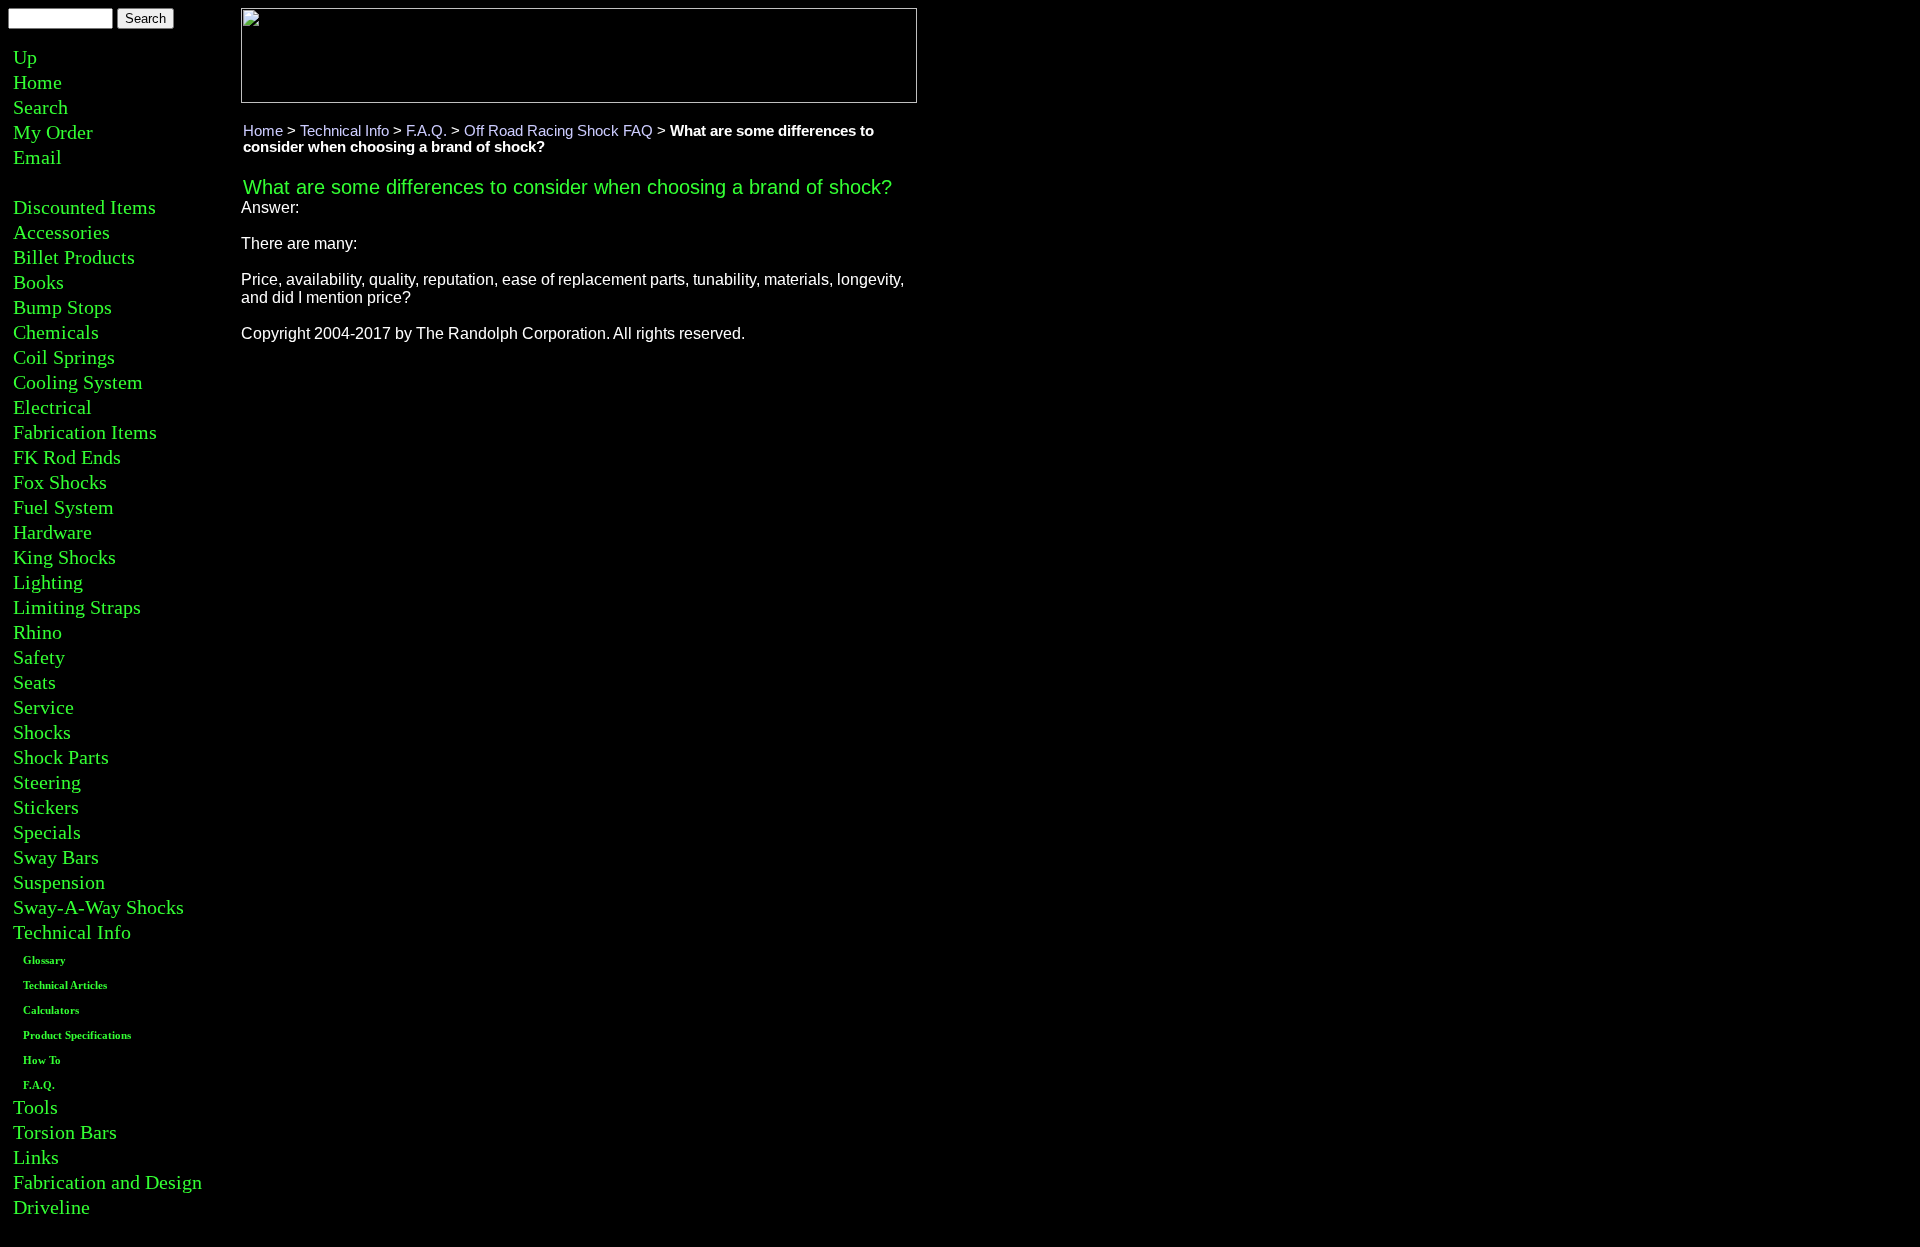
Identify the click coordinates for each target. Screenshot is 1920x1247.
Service (43, 707)
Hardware (52, 532)
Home (37, 82)
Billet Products (74, 257)
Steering (47, 782)
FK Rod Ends (67, 457)
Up (25, 57)
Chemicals (56, 332)
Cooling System (78, 382)
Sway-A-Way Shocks (98, 907)
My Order (53, 132)
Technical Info (72, 932)
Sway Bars (56, 857)
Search (40, 107)
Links (36, 1157)
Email (37, 157)
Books (38, 282)
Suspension (59, 882)
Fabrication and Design (107, 1182)
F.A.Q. (39, 1085)
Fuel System (63, 507)
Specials (47, 832)
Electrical (52, 407)
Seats (34, 682)
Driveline (51, 1207)
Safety (39, 657)
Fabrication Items (85, 432)
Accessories (61, 232)
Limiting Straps (77, 607)
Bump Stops (62, 307)
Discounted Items (84, 207)
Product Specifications (77, 1035)
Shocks (42, 732)
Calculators (51, 1010)
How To (42, 1060)
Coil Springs (64, 357)
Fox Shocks (60, 482)
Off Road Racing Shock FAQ (558, 131)
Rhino (37, 632)
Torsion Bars (65, 1132)
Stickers (46, 807)
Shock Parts (61, 757)
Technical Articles (65, 985)
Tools (35, 1107)
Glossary (44, 960)
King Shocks (64, 557)
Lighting (48, 582)
